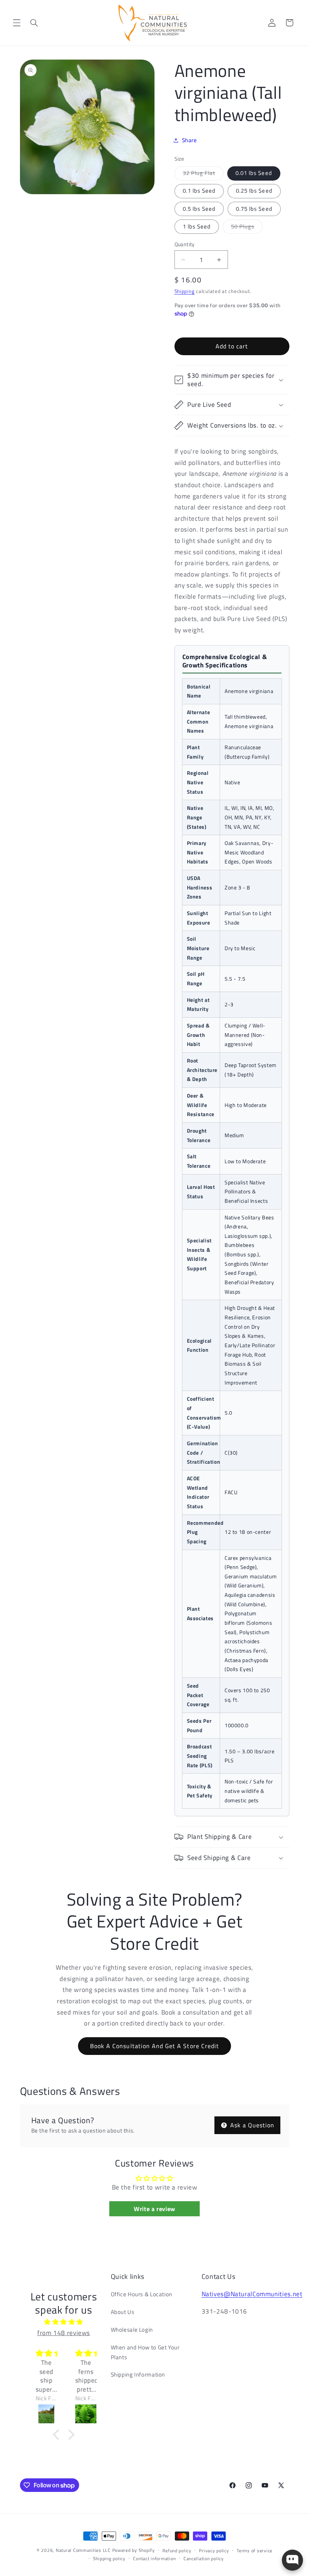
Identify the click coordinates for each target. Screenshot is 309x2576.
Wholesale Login (132, 2330)
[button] (17, 23)
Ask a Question (252, 2125)
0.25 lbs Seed (254, 191)
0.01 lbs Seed (254, 173)
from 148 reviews (64, 2333)
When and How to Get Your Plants (145, 2352)
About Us (123, 2312)
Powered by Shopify (134, 2550)
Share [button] (190, 140)
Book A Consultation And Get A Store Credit (154, 2046)
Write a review (154, 2209)
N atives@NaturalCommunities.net (252, 2294)
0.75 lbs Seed (254, 209)
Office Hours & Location (142, 2294)
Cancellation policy (204, 2558)
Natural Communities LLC (83, 2550)
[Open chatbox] (292, 2560)
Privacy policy (214, 2551)
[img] (64, 2322)
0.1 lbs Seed (199, 191)
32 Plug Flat (203, 174)
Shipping (185, 291)
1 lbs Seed (197, 226)
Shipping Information (138, 2374)
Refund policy (177, 2551)
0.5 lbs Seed (199, 209)
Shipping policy (109, 2558)
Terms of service (255, 2551)
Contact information (154, 2558)
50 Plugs (247, 228)
